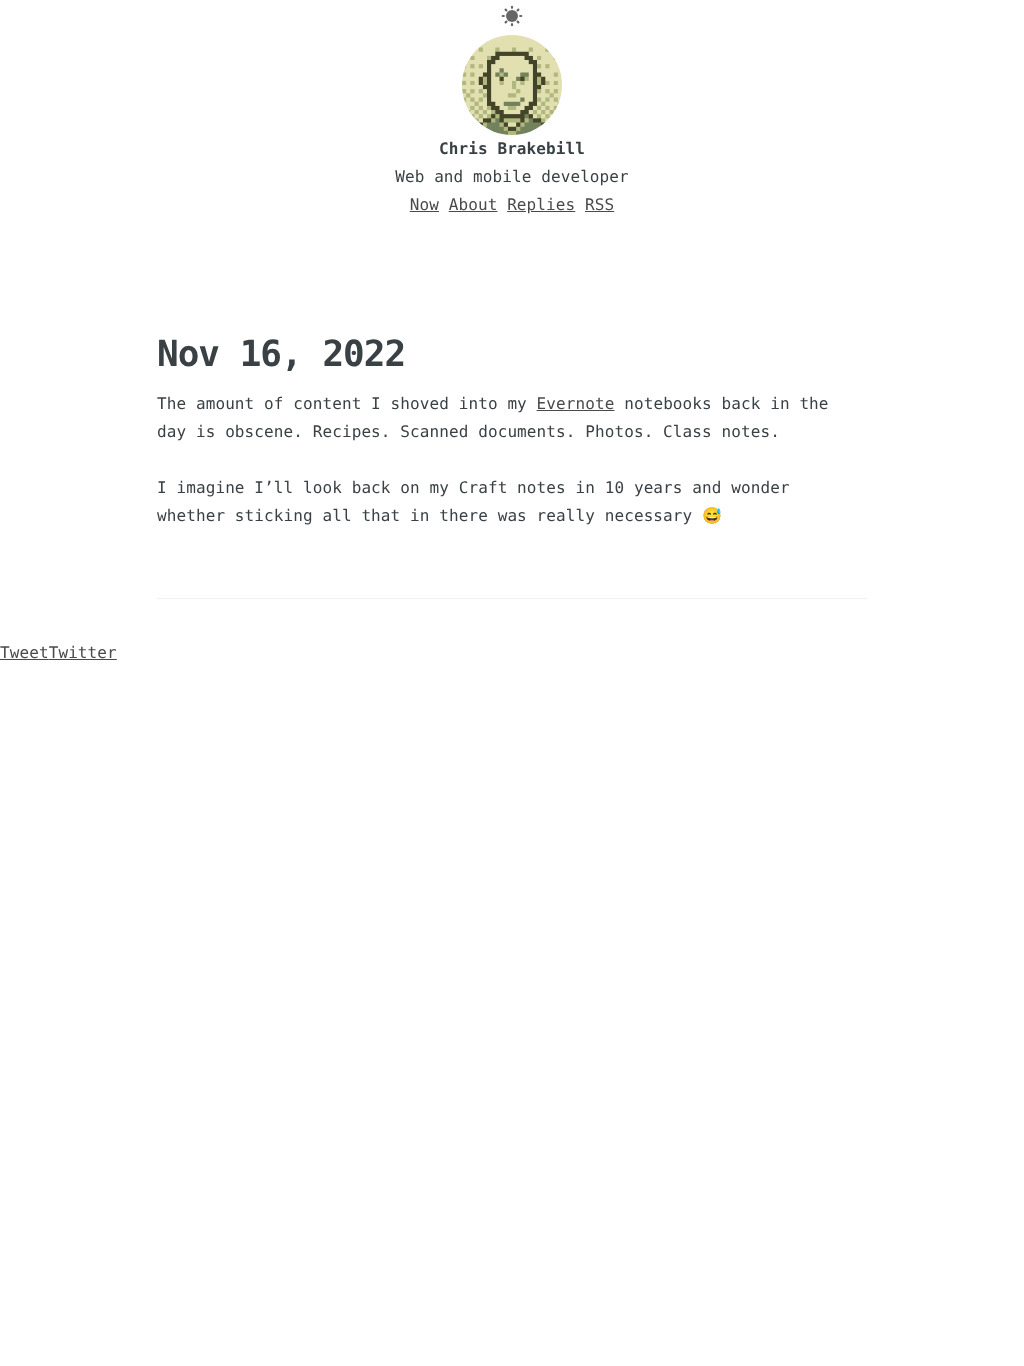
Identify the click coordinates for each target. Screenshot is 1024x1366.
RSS (599, 204)
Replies (541, 204)
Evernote (576, 403)
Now (424, 204)
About (473, 204)
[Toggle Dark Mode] (512, 16)
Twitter (58, 652)
